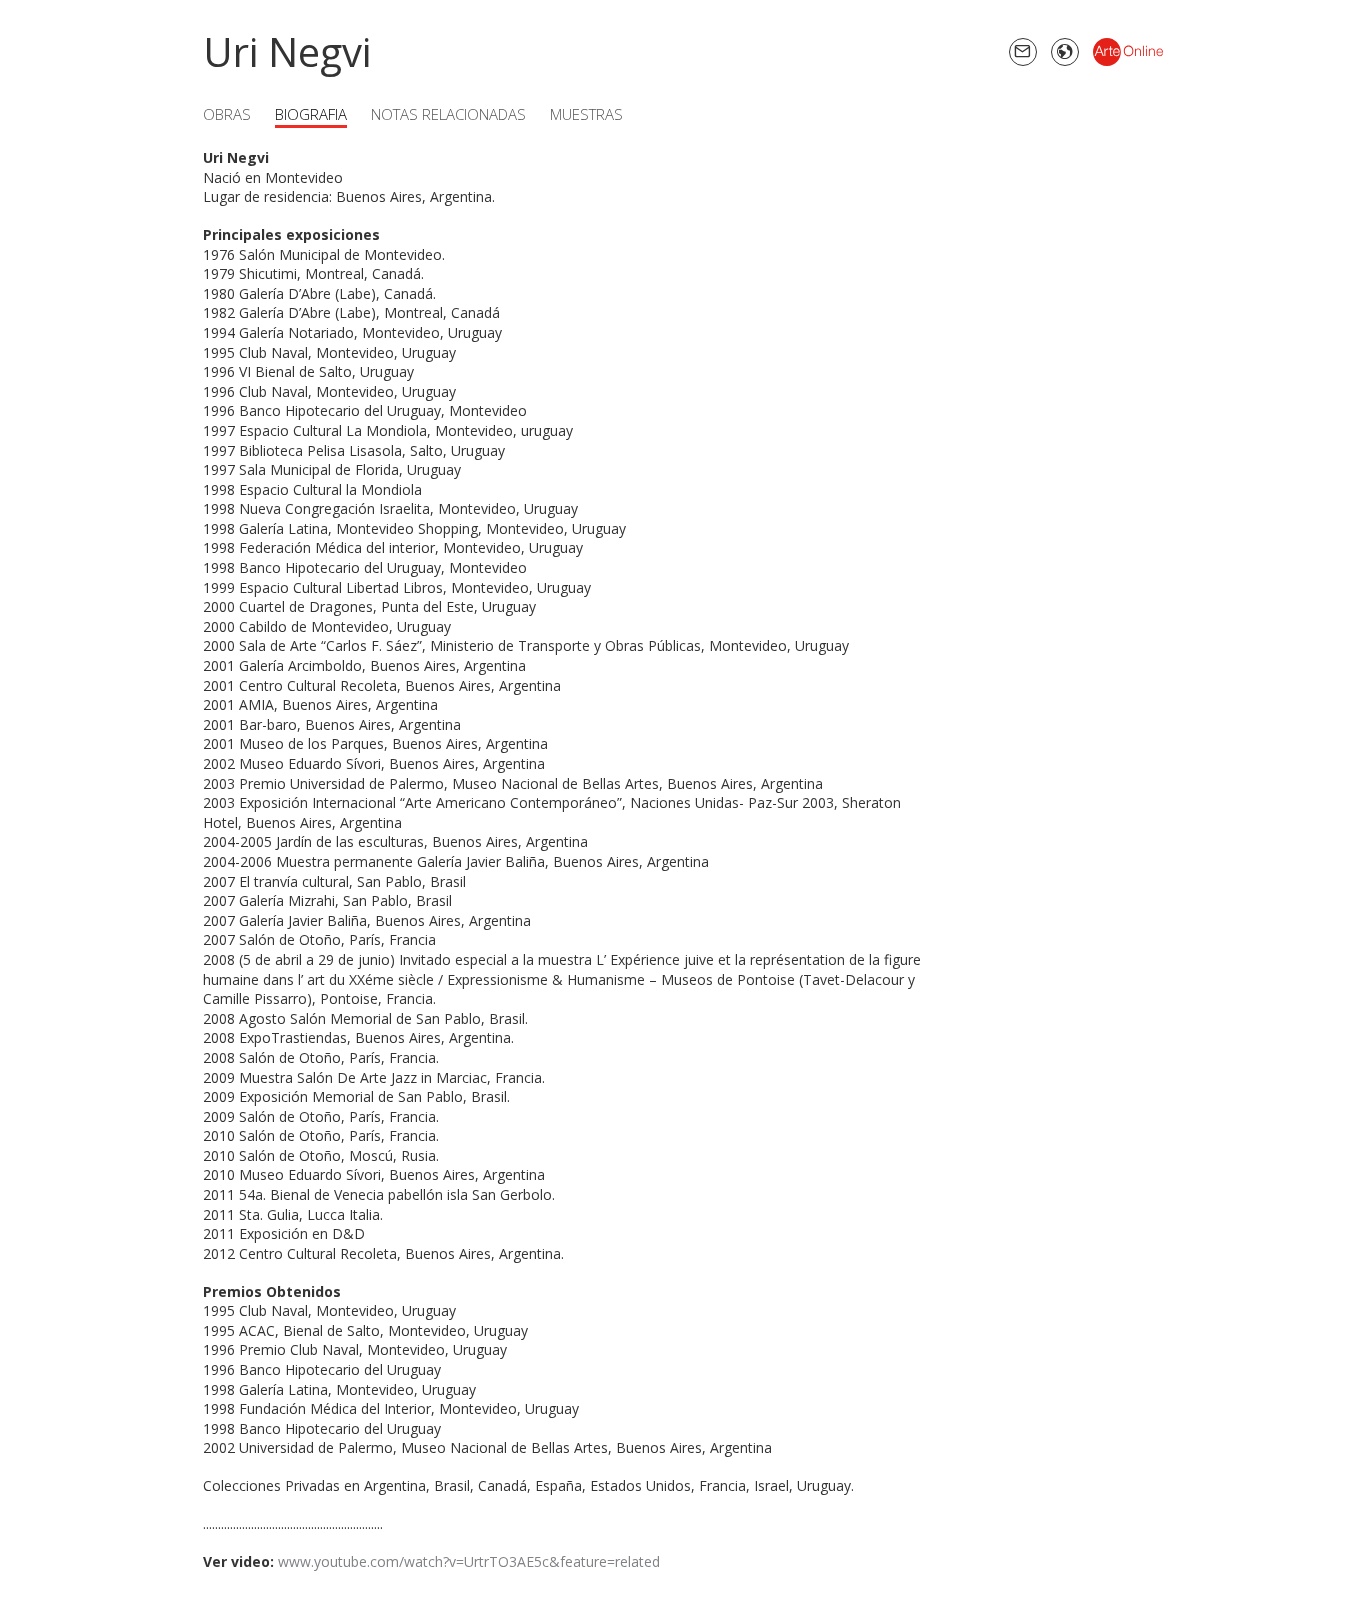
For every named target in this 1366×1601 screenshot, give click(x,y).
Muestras (586, 114)
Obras (227, 114)
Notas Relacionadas (448, 114)
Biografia (311, 114)
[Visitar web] (1065, 52)
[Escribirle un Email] (1023, 52)
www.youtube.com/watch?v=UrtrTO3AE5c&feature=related (469, 1561)
